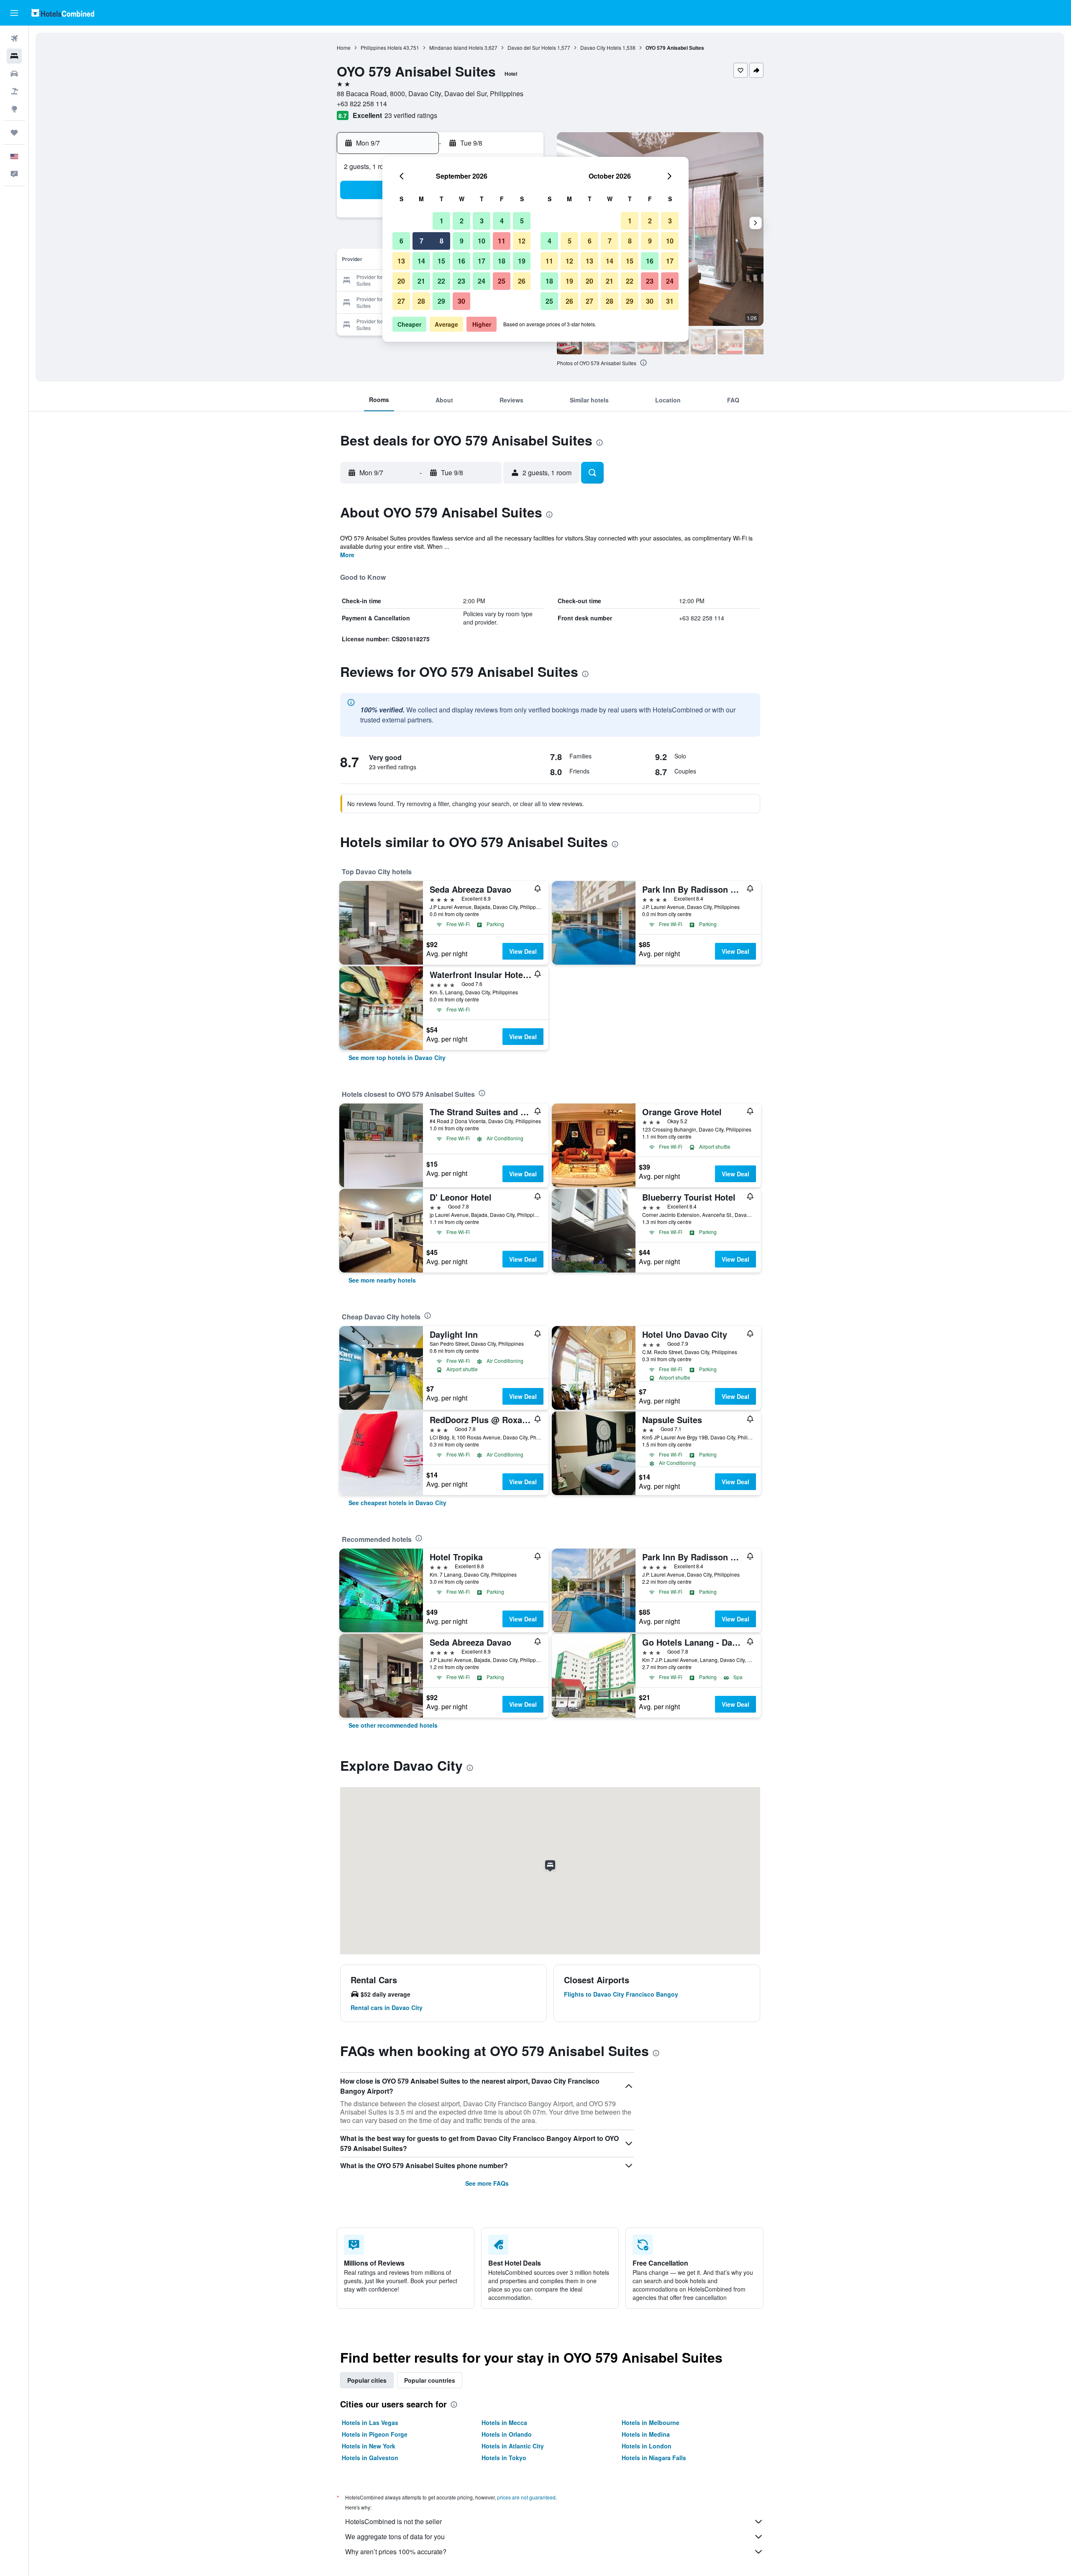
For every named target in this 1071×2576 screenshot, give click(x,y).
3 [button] (482, 221)
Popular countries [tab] (430, 2380)
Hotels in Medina (646, 2434)
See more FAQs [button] (487, 2183)
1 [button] (442, 221)
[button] (14, 13)
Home (344, 47)
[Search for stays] (14, 56)
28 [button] (421, 301)
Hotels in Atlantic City (513, 2446)
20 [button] (401, 281)
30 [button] (461, 301)
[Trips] (14, 133)
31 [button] (670, 301)
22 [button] (441, 281)
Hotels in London (647, 2446)
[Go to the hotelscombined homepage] (63, 13)
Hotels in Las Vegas (370, 2422)
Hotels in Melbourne (651, 2422)
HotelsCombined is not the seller (393, 2521)
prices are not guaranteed (526, 2497)
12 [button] (522, 241)
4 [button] (502, 221)
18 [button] (502, 261)
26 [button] (522, 281)
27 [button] (401, 301)
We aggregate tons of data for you (395, 2536)
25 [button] (502, 281)
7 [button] (421, 241)
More (347, 555)
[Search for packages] (14, 91)
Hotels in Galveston (370, 2458)
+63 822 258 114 (362, 104)
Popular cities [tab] (367, 2380)
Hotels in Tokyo (504, 2458)
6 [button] (401, 241)
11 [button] (502, 241)
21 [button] (421, 281)
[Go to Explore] (14, 109)
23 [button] (461, 281)
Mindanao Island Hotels (456, 47)
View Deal (523, 951)
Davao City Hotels (601, 47)
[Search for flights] (14, 38)
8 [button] (442, 241)
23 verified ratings (411, 115)
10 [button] (482, 241)
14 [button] (421, 261)
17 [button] (482, 261)
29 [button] (441, 301)
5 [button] (522, 221)
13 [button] (401, 261)
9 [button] (462, 241)
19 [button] (522, 261)
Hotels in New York (369, 2446)
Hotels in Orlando (507, 2434)
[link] (397, 1058)
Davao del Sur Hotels (532, 47)
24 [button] (482, 281)
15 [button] (441, 261)
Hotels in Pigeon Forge (375, 2434)
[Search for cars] (14, 74)
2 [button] (462, 221)
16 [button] (461, 261)
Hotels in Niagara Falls (654, 2458)
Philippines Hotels (381, 47)
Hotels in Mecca (504, 2422)
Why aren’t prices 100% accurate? (396, 2552)
